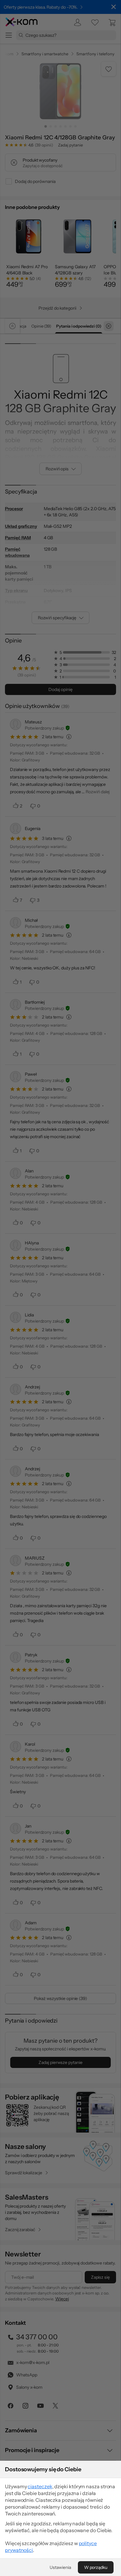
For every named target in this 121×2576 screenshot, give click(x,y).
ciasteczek (40, 2486)
